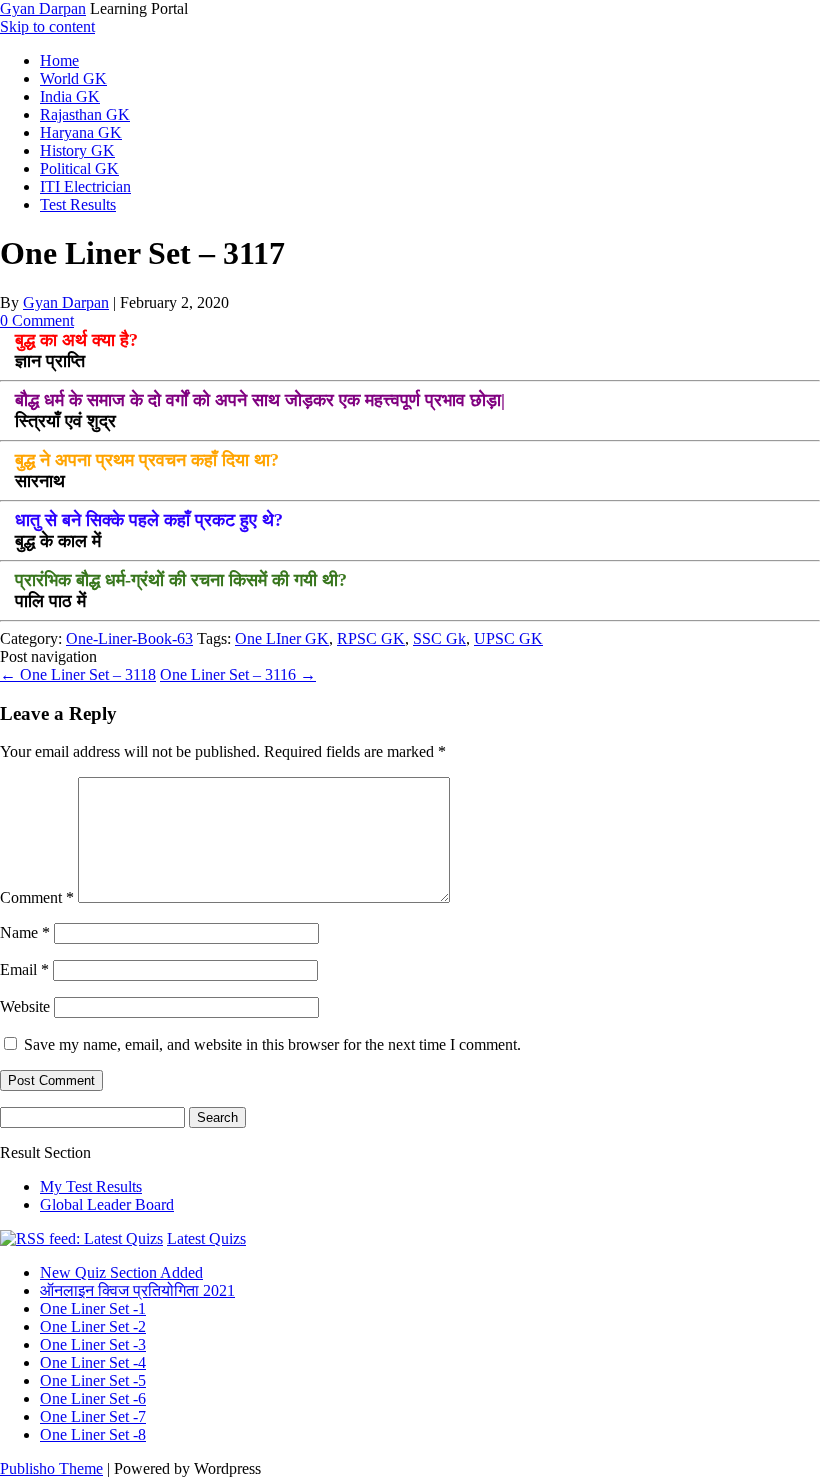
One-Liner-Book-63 (129, 638)
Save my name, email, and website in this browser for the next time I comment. (272, 1044)
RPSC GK (371, 638)
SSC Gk (439, 638)
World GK (73, 78)
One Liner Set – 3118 (78, 674)
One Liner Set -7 (93, 1416)
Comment (37, 897)
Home (59, 60)
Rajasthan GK (85, 114)
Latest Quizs (206, 1238)
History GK (77, 150)
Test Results (78, 204)
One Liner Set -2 (93, 1326)
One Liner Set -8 (93, 1434)
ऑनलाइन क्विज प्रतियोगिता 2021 (137, 1290)
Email (24, 969)
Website (25, 1006)
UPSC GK (508, 638)
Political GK (79, 168)
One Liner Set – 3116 (238, 674)
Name (25, 932)
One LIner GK (282, 638)
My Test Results (91, 1186)
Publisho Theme (51, 1468)
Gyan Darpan (43, 8)
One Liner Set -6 (93, 1398)
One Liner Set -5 (93, 1380)
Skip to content (47, 26)
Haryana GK (81, 132)
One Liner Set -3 (93, 1344)
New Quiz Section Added (121, 1272)
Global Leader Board (107, 1204)
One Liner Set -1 (93, 1308)
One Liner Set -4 (93, 1362)
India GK (70, 96)
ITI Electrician (85, 186)
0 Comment (37, 320)
